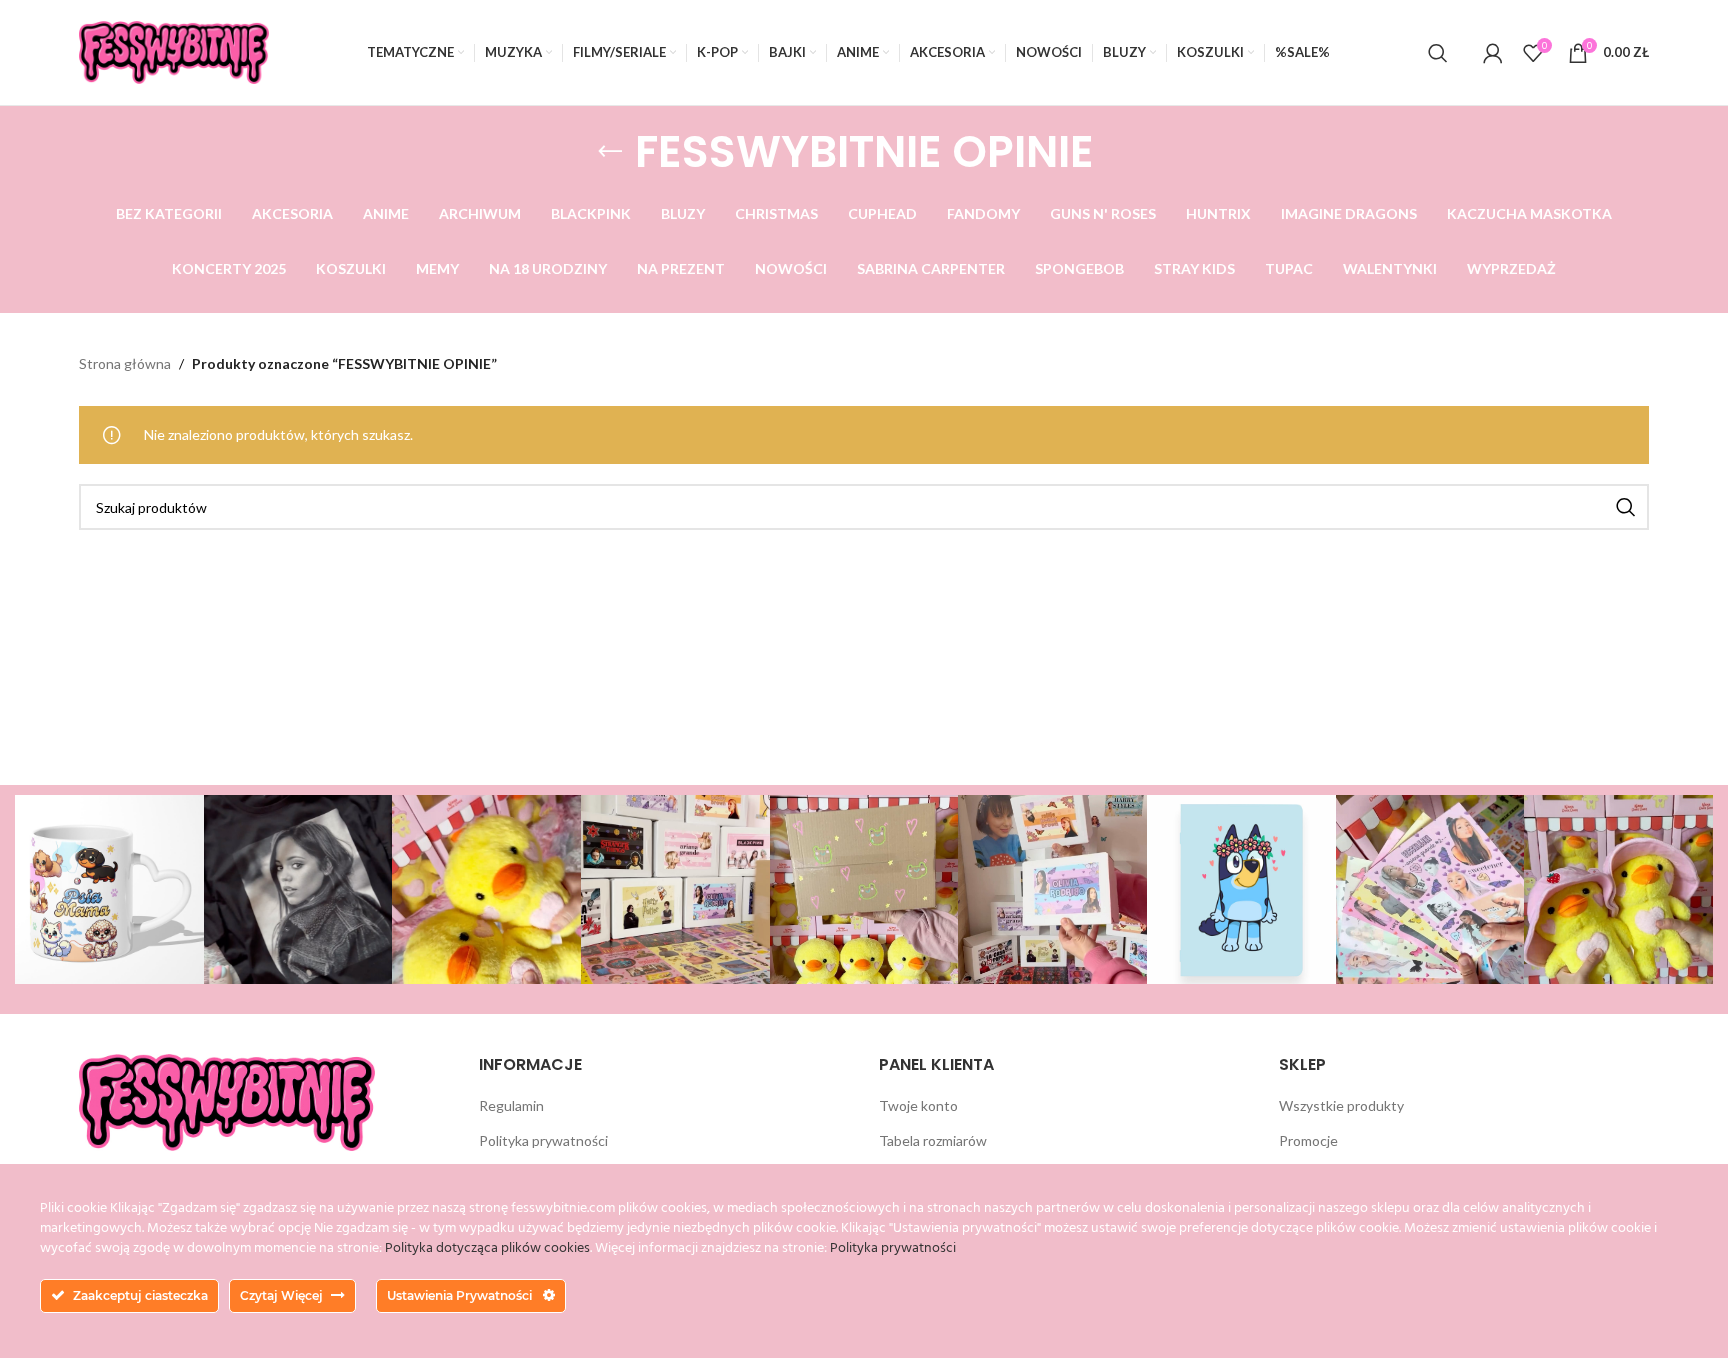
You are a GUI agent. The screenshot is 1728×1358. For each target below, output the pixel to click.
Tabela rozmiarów (933, 1140)
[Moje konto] (1493, 53)
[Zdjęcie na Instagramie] (109, 889)
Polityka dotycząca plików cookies (487, 1248)
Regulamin (511, 1105)
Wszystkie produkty (1341, 1105)
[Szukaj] (1438, 53)
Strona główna (125, 363)
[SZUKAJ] (1626, 507)
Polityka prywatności (543, 1140)
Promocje (1308, 1140)
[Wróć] (610, 152)
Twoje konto (918, 1105)
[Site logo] (174, 50)
